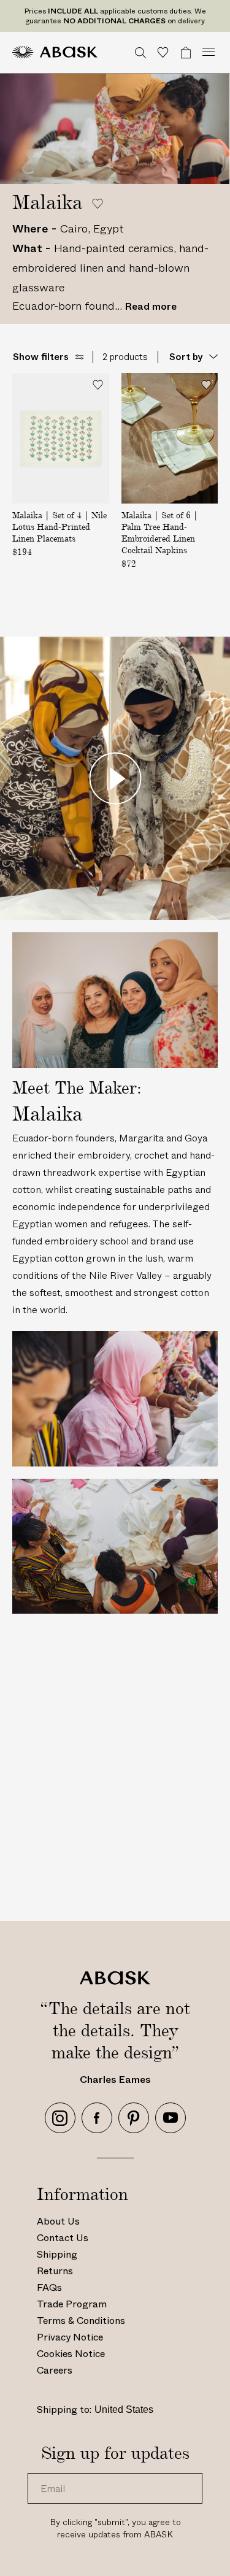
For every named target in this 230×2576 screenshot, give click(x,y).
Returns (55, 2271)
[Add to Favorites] (98, 204)
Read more (151, 306)
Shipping (57, 2254)
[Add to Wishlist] (98, 384)
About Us (58, 2221)
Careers (55, 2370)
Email (49, 2473)
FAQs (49, 2287)
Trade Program (72, 2304)
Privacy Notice (70, 2337)
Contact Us (63, 2238)
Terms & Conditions (81, 2321)
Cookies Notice (71, 2354)
